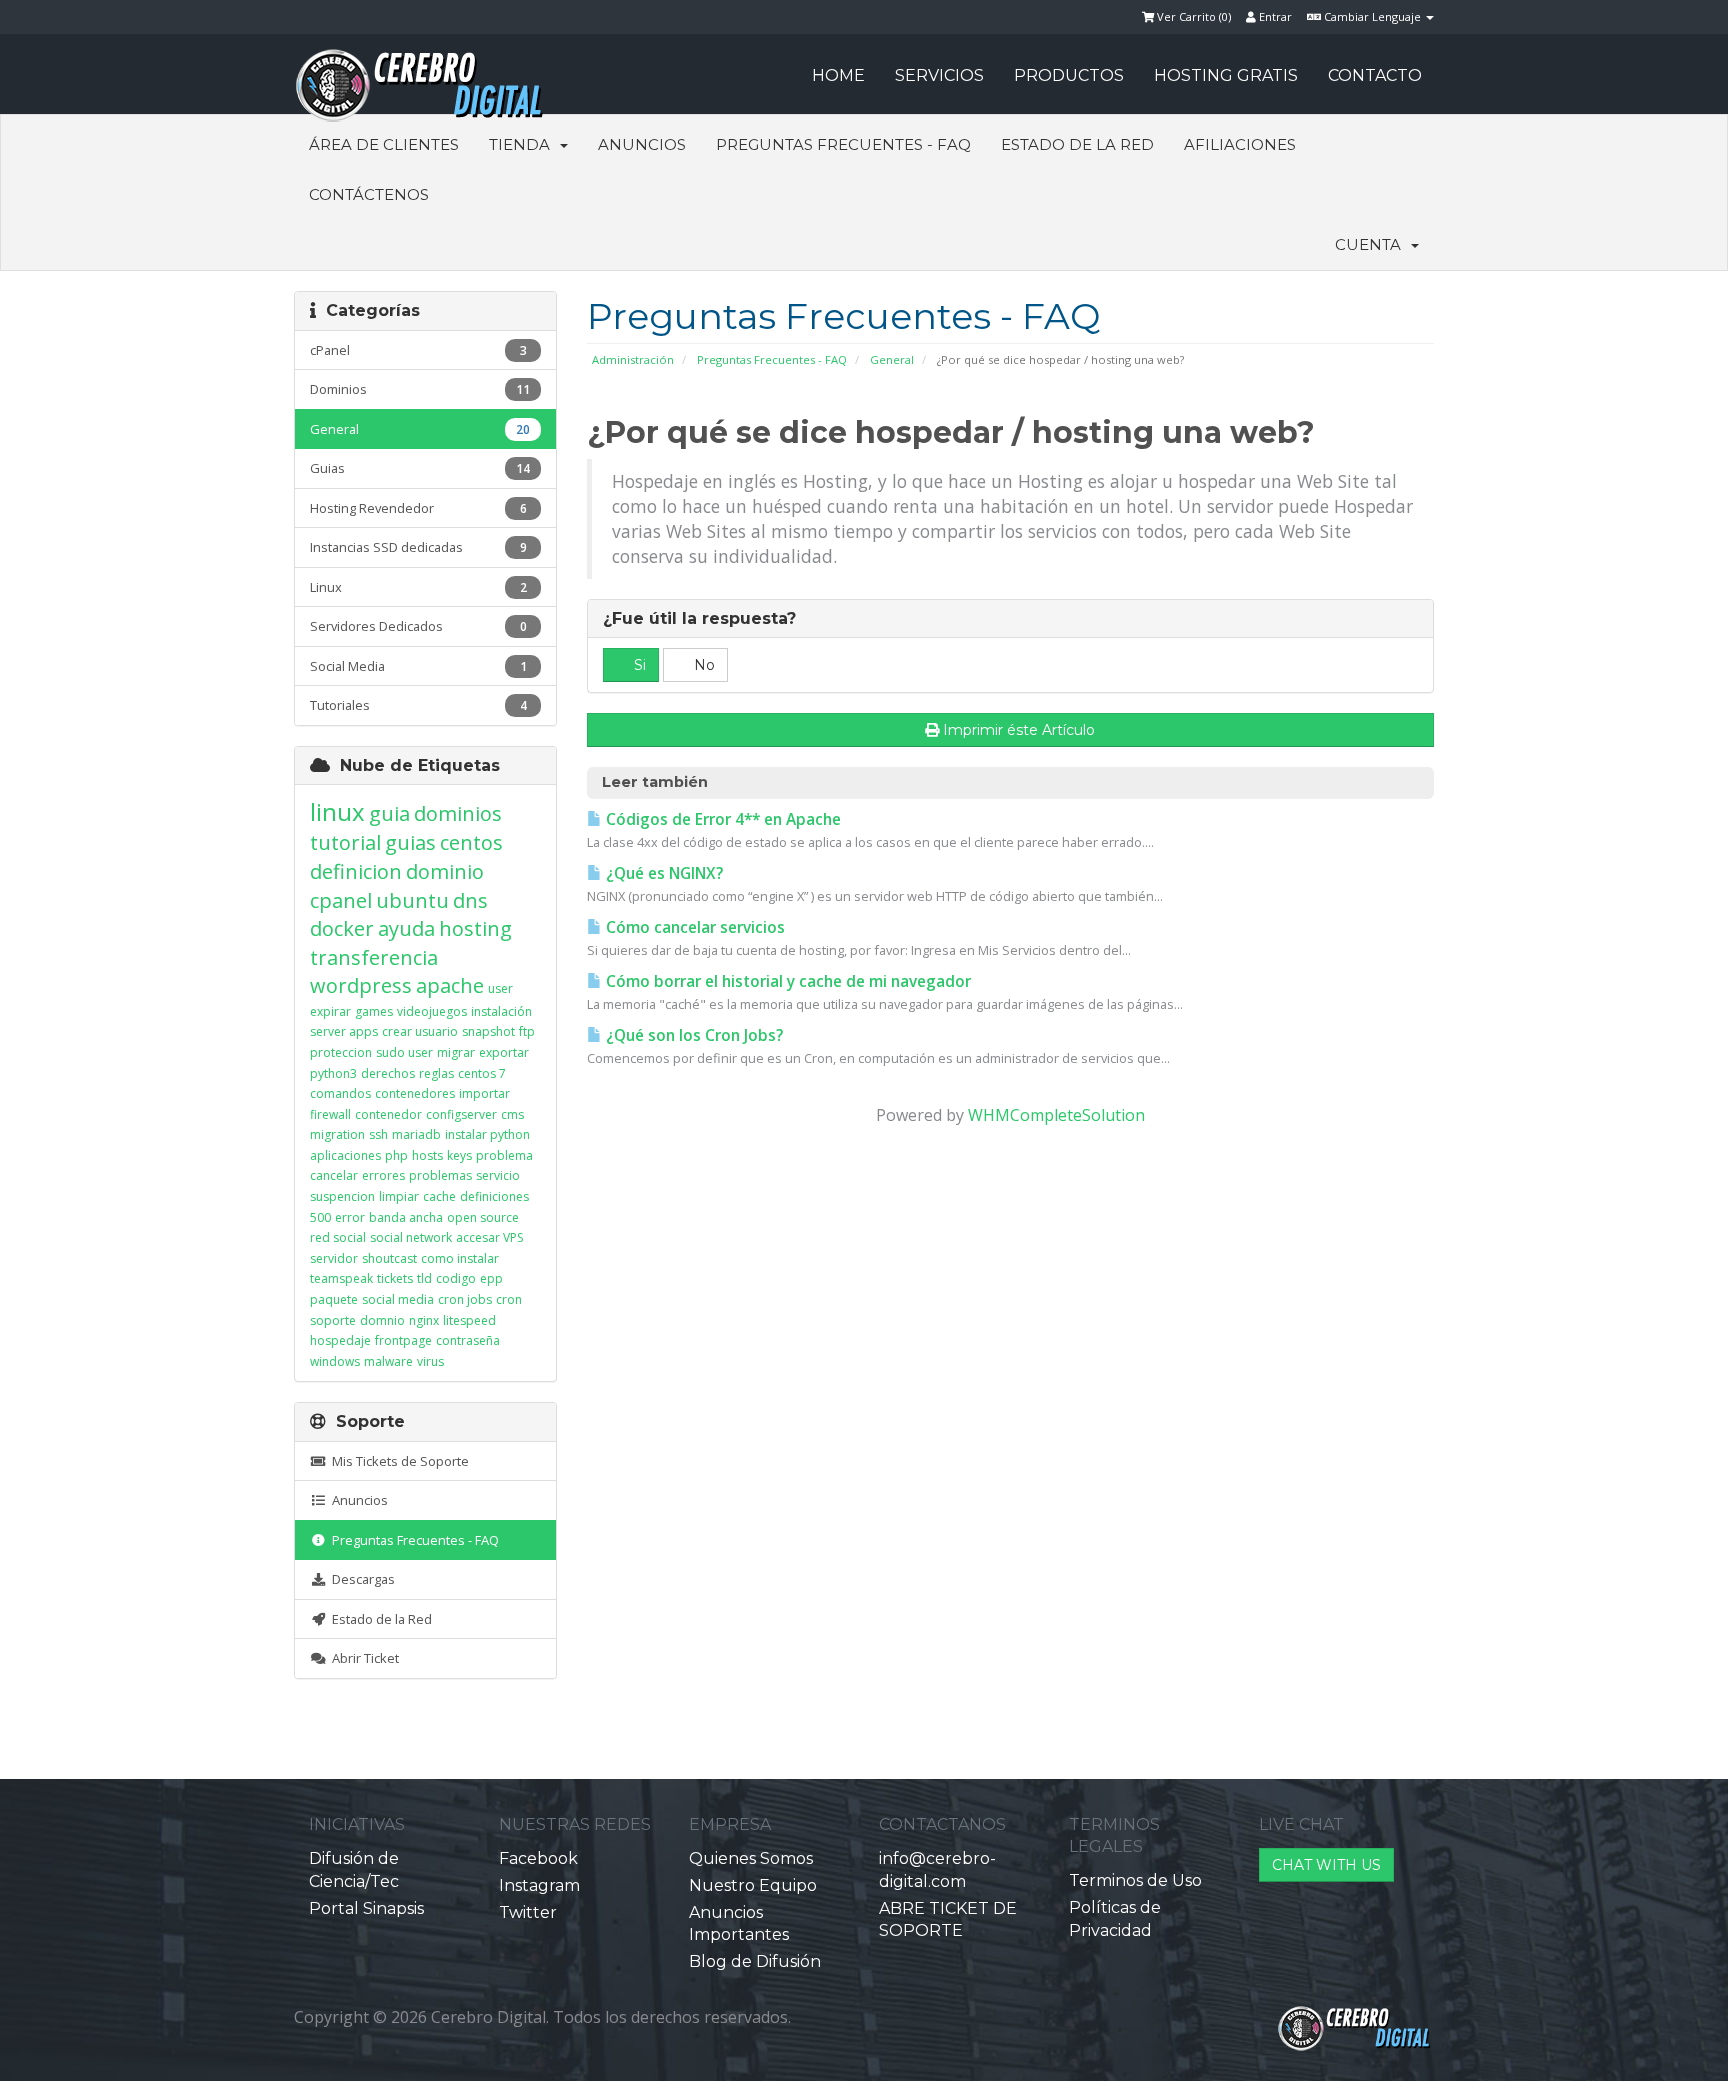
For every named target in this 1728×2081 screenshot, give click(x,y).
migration (337, 1134)
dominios (458, 813)
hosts (427, 1155)
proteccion (341, 1052)
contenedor (388, 1114)
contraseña (468, 1340)
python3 (333, 1073)
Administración (633, 359)
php (396, 1155)
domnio (382, 1320)
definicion (356, 871)
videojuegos (432, 1011)
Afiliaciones (1240, 144)
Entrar (1274, 16)
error (350, 1217)
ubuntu (412, 900)
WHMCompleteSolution (1056, 1115)
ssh (378, 1134)
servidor (334, 1258)
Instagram (539, 1885)
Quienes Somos (751, 1858)
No (702, 665)
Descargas (360, 1579)
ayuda (406, 928)
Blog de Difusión (755, 1961)
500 (320, 1217)
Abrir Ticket (362, 1658)
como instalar (460, 1258)
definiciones (494, 1196)
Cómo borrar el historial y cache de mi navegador (786, 981)
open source (483, 1217)
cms (512, 1114)
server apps (344, 1031)
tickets (395, 1278)
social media (398, 1299)
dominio (445, 871)
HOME (838, 75)
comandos (340, 1093)
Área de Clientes (384, 144)
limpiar (399, 1196)
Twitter (528, 1912)
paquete (334, 1299)
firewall (330, 1114)
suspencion (342, 1196)
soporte (333, 1320)
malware (388, 1361)
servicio (498, 1175)
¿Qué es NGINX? (662, 873)
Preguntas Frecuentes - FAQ (843, 144)
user (500, 988)
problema (504, 1155)
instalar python (487, 1134)
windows (335, 1361)
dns (470, 900)
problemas (440, 1175)
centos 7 (482, 1073)
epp (491, 1278)
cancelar (334, 1175)
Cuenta (1372, 244)
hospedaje (340, 1340)
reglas (436, 1073)
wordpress (361, 985)
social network (411, 1237)
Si (638, 665)
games (374, 1011)
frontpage (403, 1340)
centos (471, 842)
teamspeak (341, 1278)
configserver (461, 1114)
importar (484, 1093)
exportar (504, 1052)
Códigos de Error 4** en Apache (721, 819)
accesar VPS (489, 1237)
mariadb (416, 1134)
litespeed (469, 1320)
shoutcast (389, 1258)
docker (342, 928)
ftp (527, 1031)
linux (337, 811)
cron (509, 1299)
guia (389, 813)
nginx (424, 1320)
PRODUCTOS (1069, 75)
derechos (388, 1073)
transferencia (374, 957)
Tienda (523, 144)
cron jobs (465, 1299)
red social (338, 1237)
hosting (475, 928)
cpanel (341, 900)
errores (383, 1175)
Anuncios (642, 144)
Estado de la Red (1077, 144)
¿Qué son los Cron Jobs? (692, 1035)
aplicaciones (345, 1155)
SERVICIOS (939, 75)
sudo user (404, 1052)
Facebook (538, 1858)
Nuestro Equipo (753, 1885)
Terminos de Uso (1135, 1880)
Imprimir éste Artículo (1019, 730)
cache (439, 1196)
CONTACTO (1375, 75)
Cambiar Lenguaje (1372, 16)
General (892, 359)
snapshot (488, 1031)
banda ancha (406, 1217)
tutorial (345, 842)
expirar (330, 1011)
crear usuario (420, 1031)
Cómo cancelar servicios (693, 927)
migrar (456, 1052)
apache (450, 985)
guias (410, 842)
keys (459, 1155)
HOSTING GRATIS (1226, 75)
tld (424, 1278)
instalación (501, 1011)
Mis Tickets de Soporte (397, 1461)
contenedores (415, 1093)
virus (430, 1361)
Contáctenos (369, 194)
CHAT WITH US (1326, 1865)
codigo (456, 1278)
